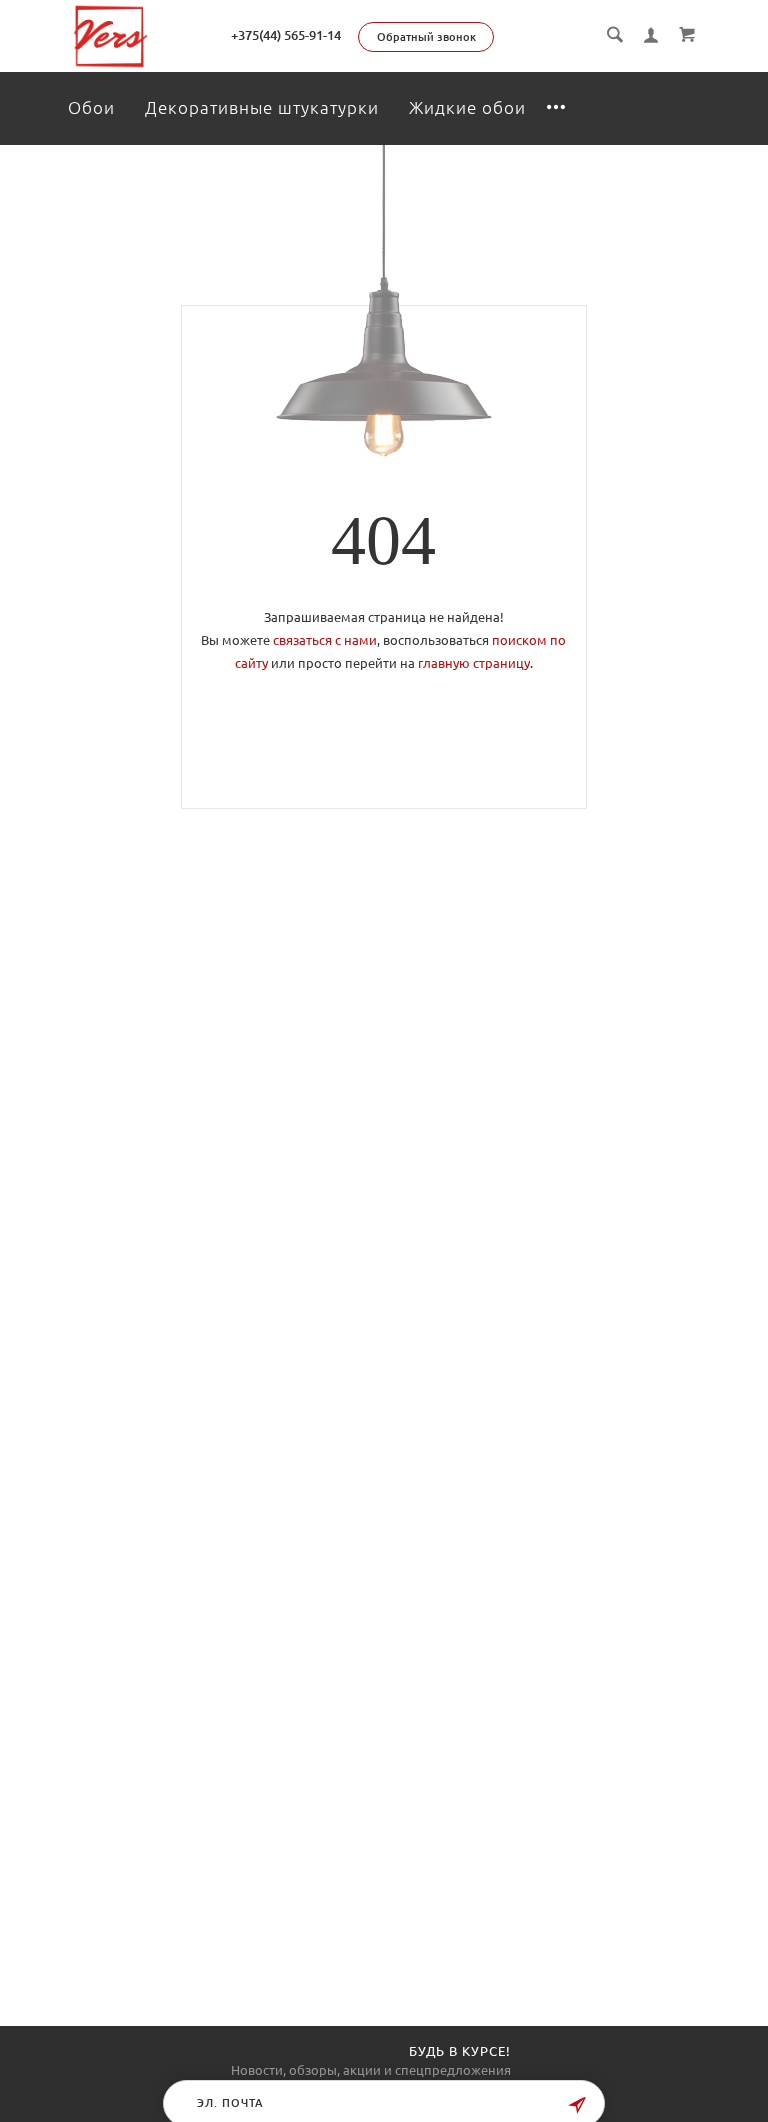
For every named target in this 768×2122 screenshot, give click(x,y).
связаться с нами (325, 640)
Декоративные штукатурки (262, 107)
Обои (91, 107)
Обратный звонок (426, 37)
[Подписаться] (577, 2105)
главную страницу (474, 663)
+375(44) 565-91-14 (286, 35)
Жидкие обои (467, 107)
